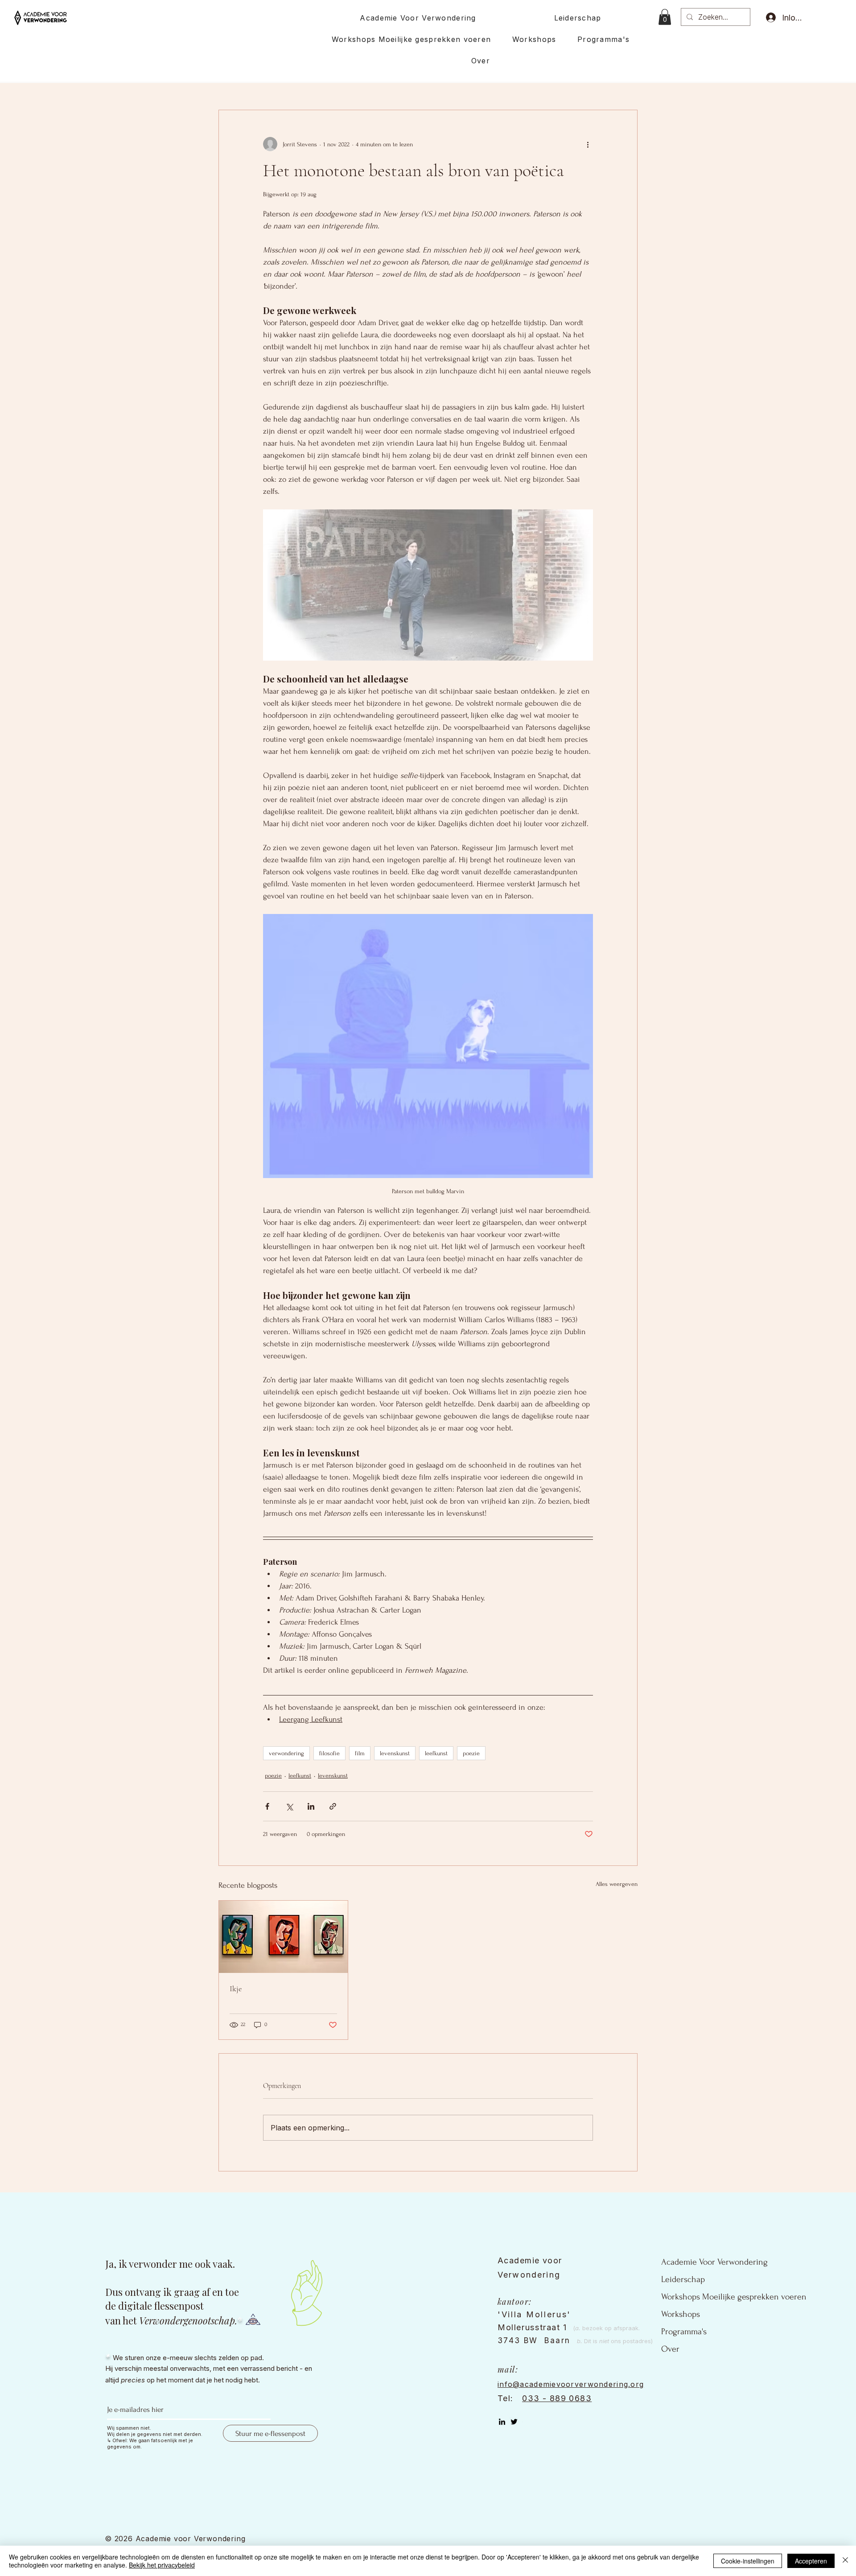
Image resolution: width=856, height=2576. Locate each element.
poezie (471, 1753)
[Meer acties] (588, 144)
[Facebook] (526, 2422)
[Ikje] (283, 1937)
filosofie (329, 1753)
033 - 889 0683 (557, 2398)
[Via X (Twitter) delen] (289, 1806)
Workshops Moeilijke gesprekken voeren (734, 2297)
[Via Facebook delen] (267, 1806)
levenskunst (395, 1753)
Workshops (681, 2314)
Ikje (236, 1989)
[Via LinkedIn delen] (311, 1806)
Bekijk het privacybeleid (162, 2565)
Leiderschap (683, 2279)
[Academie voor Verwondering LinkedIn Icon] (502, 2422)
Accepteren (811, 2561)
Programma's (684, 2332)
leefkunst (436, 1753)
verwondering (286, 1753)
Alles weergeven (617, 1884)
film (360, 1753)
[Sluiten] (845, 2561)
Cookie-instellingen (748, 2561)
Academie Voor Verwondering (714, 2262)
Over (670, 2349)
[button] (665, 17)
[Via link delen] (333, 1806)
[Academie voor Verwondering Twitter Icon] (514, 2422)
